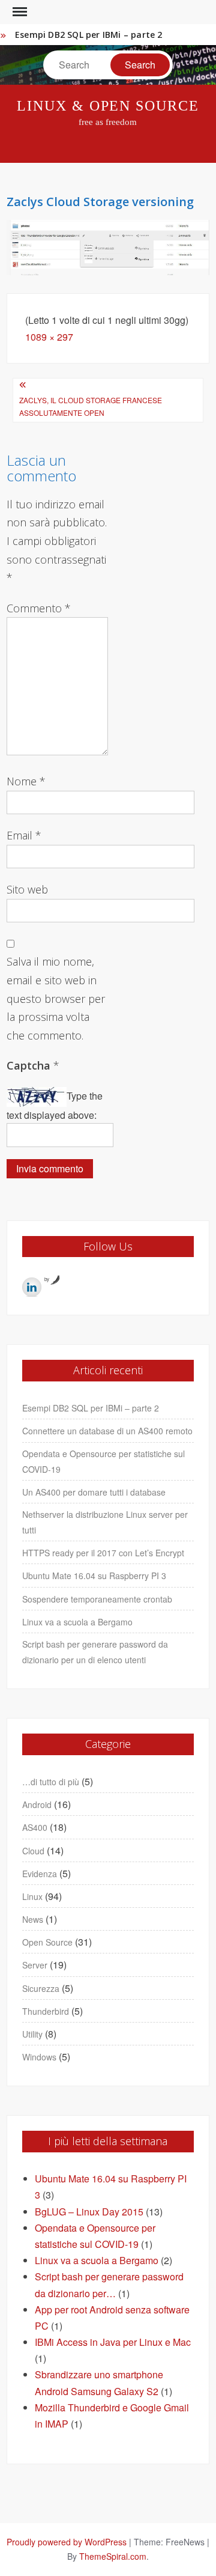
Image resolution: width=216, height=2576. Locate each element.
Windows (39, 2057)
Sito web (27, 889)
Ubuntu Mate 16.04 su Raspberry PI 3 (94, 1576)
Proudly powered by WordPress (67, 2542)
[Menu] (19, 12)
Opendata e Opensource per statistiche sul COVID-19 (103, 1461)
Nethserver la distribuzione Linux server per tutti (105, 1522)
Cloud (33, 1851)
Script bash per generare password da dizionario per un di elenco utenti (95, 1652)
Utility (32, 2034)
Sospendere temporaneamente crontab (97, 1599)
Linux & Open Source (108, 106)
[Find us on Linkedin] (32, 1287)
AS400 (35, 1827)
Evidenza (40, 1874)
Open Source (47, 1942)
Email (24, 835)
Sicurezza (41, 1988)
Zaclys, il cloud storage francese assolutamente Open (91, 406)
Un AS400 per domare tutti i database (94, 1492)
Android (37, 1804)
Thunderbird (46, 2011)
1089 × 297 (49, 337)
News (33, 1919)
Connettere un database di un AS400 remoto (107, 1431)
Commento (39, 608)
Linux (32, 1896)
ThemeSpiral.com (113, 2556)
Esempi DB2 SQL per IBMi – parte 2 (89, 35)
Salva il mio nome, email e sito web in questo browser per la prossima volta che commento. (56, 998)
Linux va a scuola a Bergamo (77, 1622)
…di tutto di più (51, 1782)
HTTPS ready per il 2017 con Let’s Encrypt (103, 1553)
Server (35, 1965)
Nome (26, 781)
